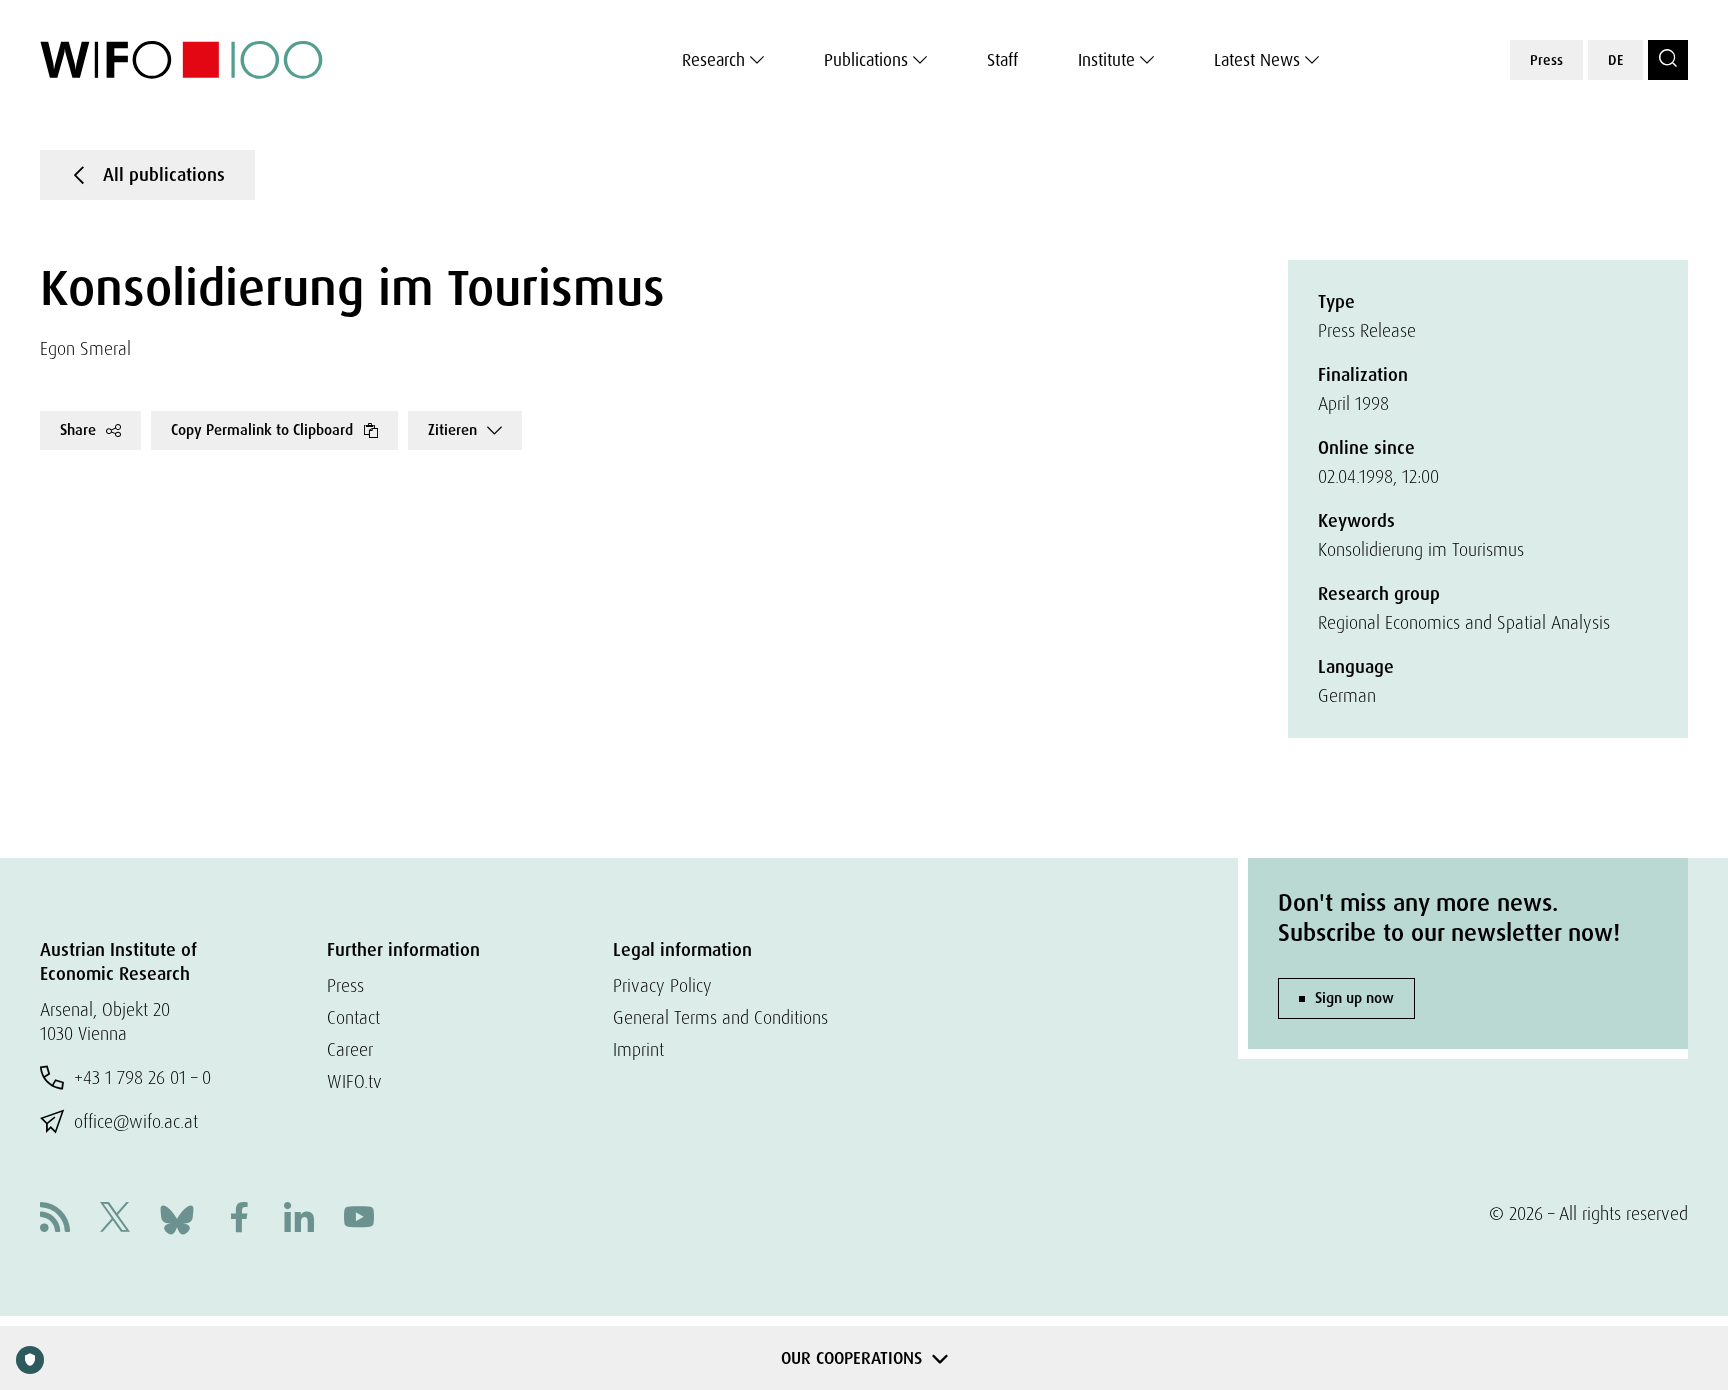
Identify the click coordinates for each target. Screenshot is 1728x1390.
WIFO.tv (354, 1081)
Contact (353, 1017)
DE (1615, 60)
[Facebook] (239, 1219)
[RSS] (55, 1219)
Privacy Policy (662, 985)
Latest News (1257, 60)
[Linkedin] (299, 1219)
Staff (1002, 60)
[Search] (1668, 60)
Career (350, 1049)
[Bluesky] (177, 1217)
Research (713, 60)
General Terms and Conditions (720, 1017)
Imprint (638, 1049)
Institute (1106, 60)
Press (1546, 60)
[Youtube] (359, 1219)
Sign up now (1354, 998)
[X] (115, 1219)
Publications (866, 60)
